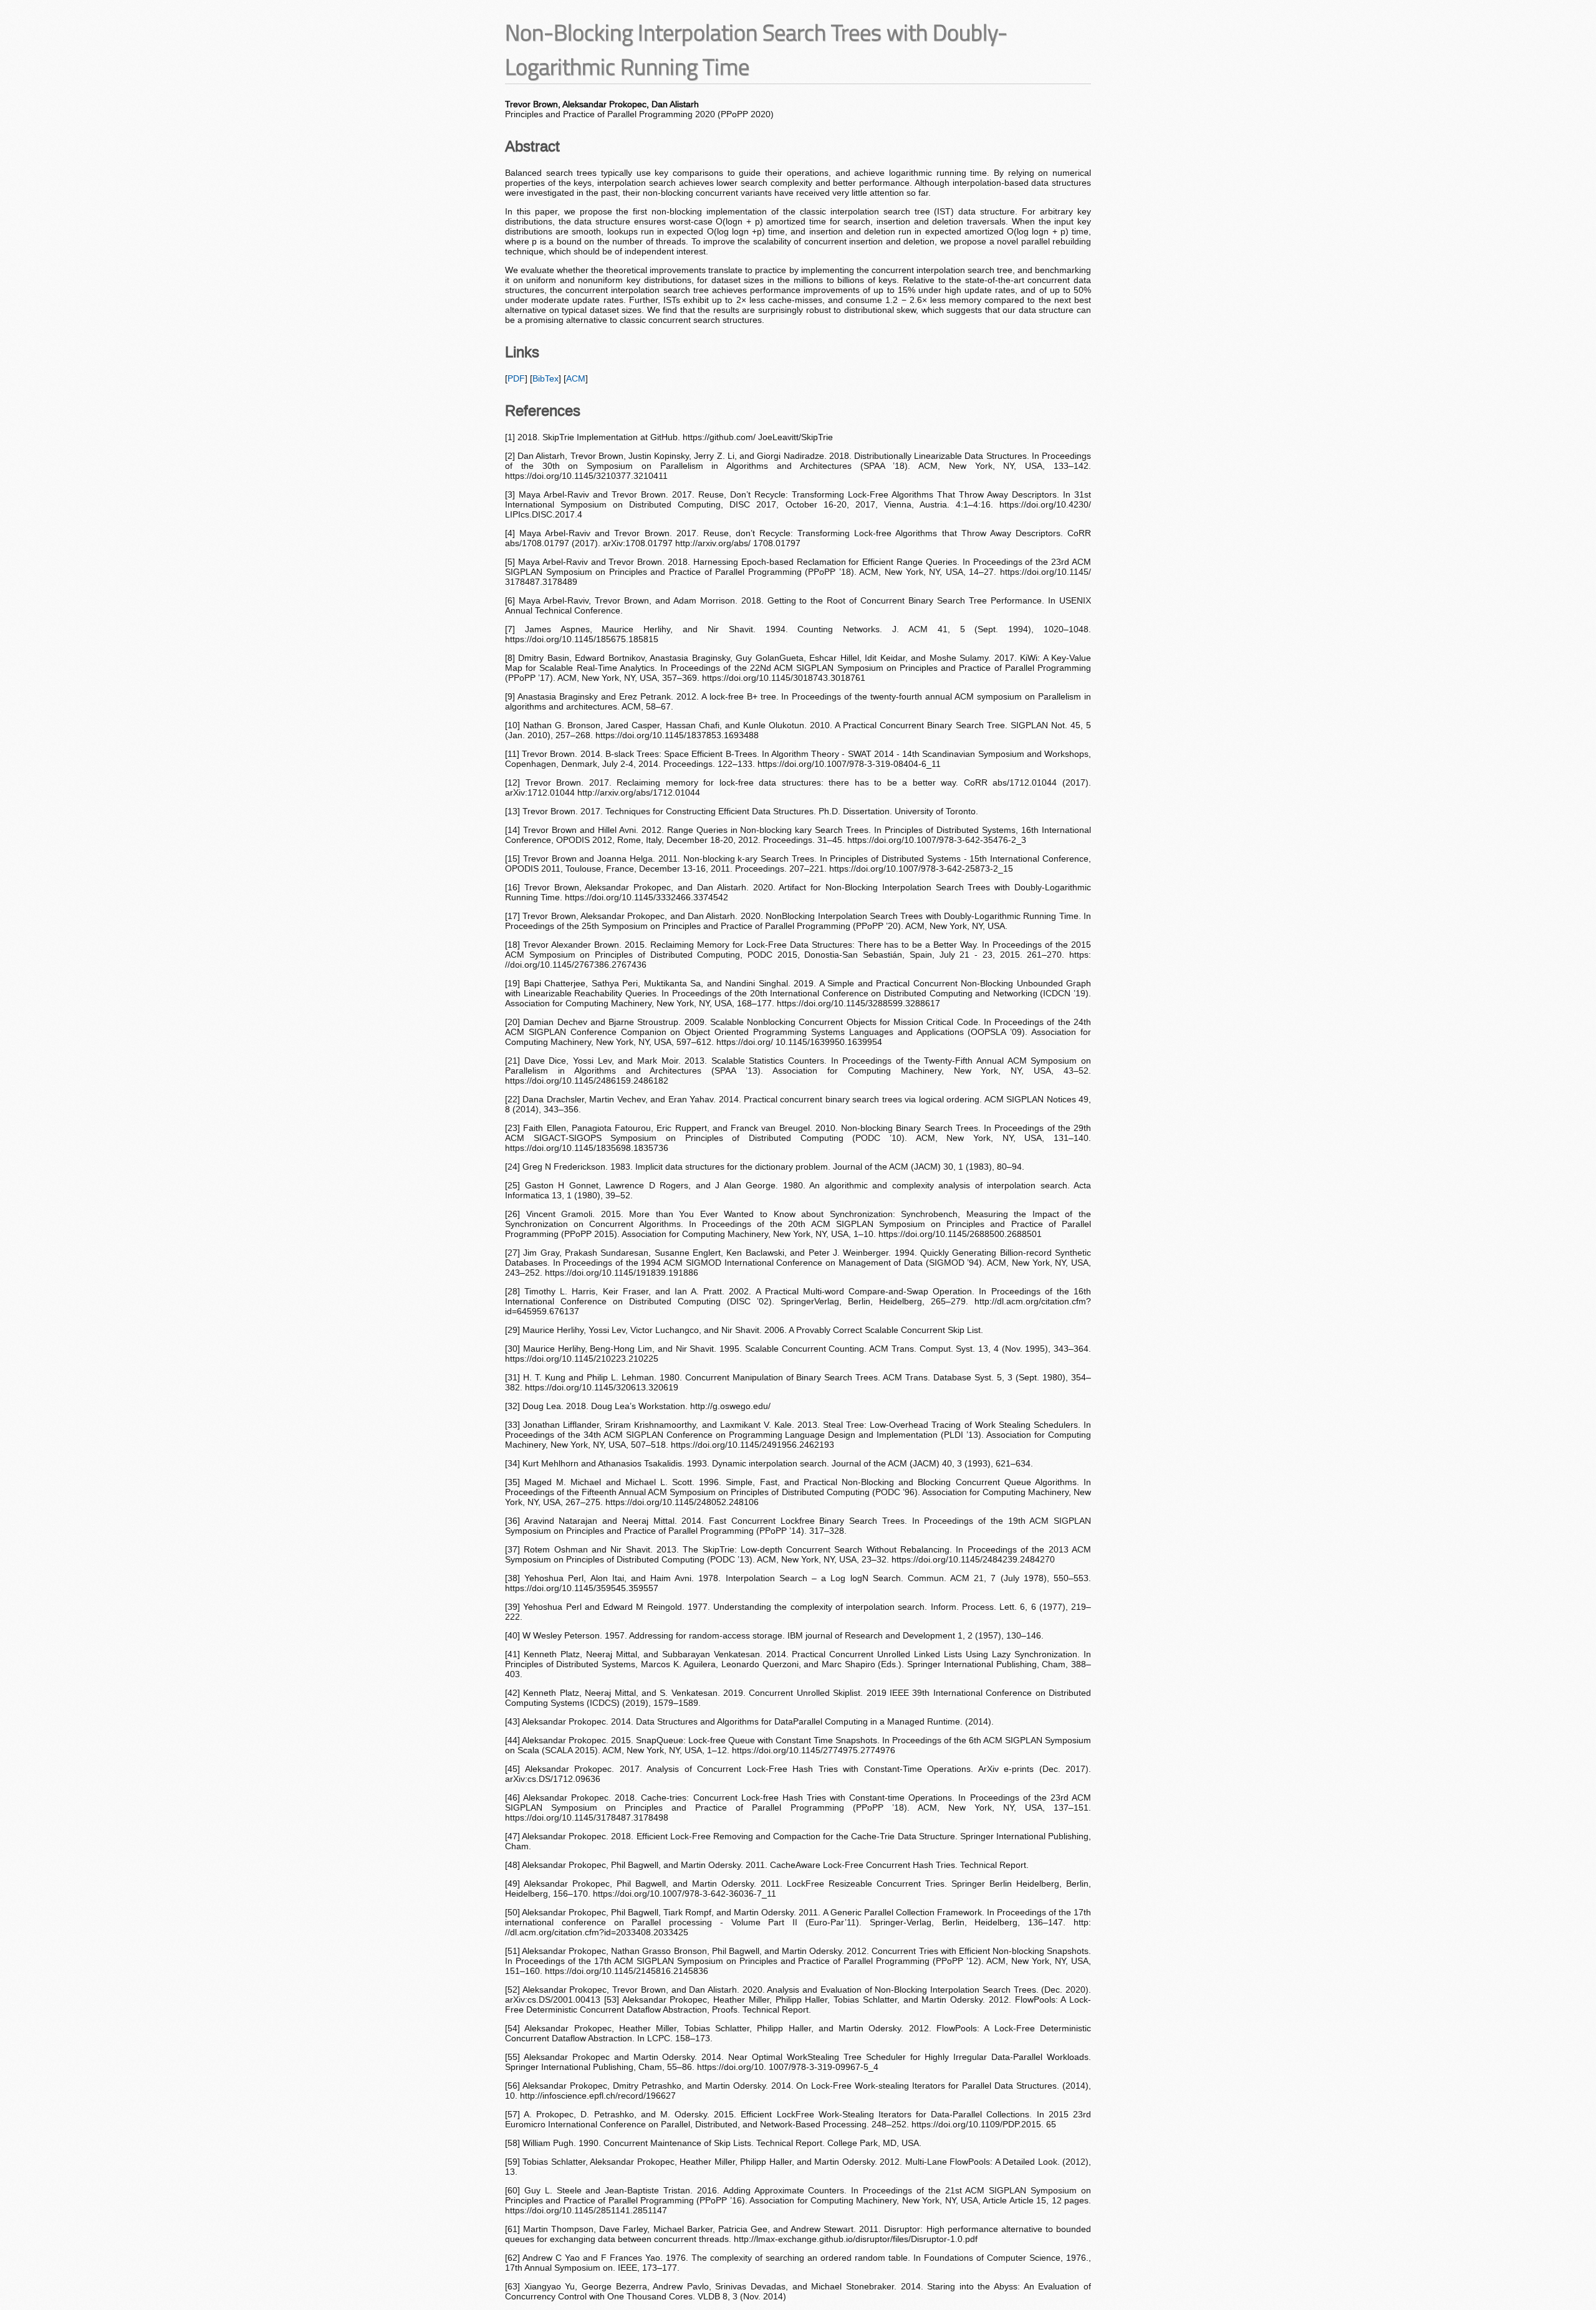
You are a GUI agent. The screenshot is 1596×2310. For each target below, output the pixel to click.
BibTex (546, 378)
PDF (516, 378)
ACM (576, 378)
